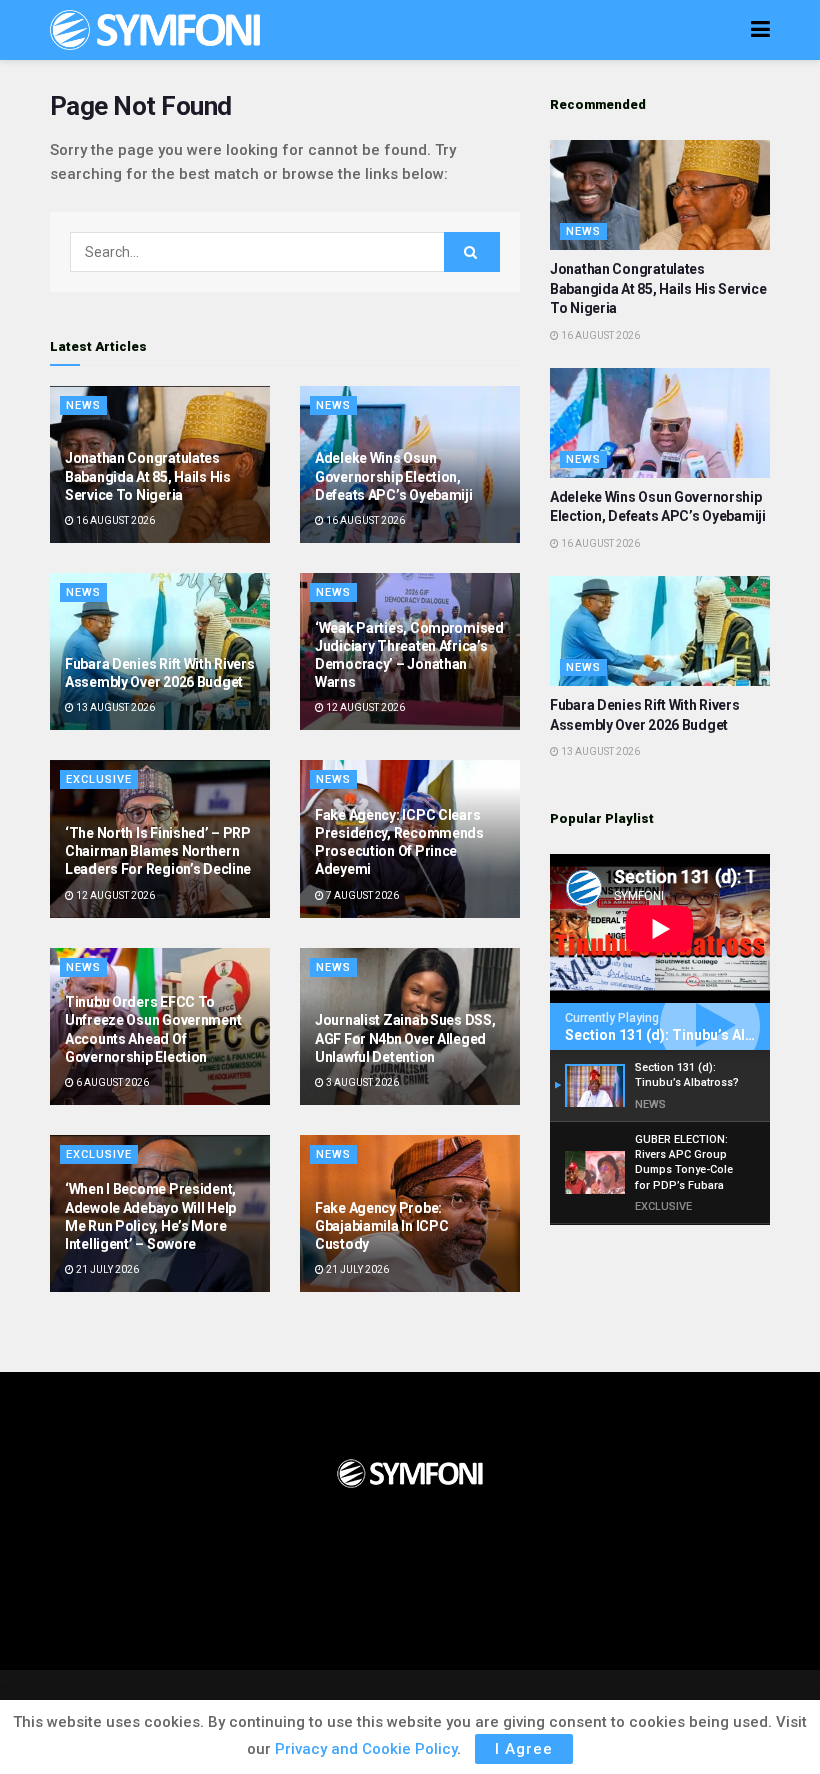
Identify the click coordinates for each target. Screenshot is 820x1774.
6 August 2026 (111, 1082)
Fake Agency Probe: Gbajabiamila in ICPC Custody (381, 1226)
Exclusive (99, 779)
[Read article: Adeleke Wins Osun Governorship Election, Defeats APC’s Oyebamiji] (660, 423)
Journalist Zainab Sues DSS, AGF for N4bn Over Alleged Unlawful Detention (405, 1038)
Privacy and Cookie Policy (366, 1749)
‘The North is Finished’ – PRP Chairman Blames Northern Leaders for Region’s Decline (158, 851)
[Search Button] (472, 252)
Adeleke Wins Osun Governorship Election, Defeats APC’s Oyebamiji (394, 476)
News (83, 405)
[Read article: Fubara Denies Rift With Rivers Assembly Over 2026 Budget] (660, 631)
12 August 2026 (364, 707)
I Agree (524, 1749)
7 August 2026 (361, 895)
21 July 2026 (106, 1269)
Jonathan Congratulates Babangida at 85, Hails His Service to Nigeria (148, 476)
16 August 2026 (114, 520)
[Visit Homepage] (155, 30)
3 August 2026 (361, 1082)
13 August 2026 (114, 707)
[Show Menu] (760, 30)
